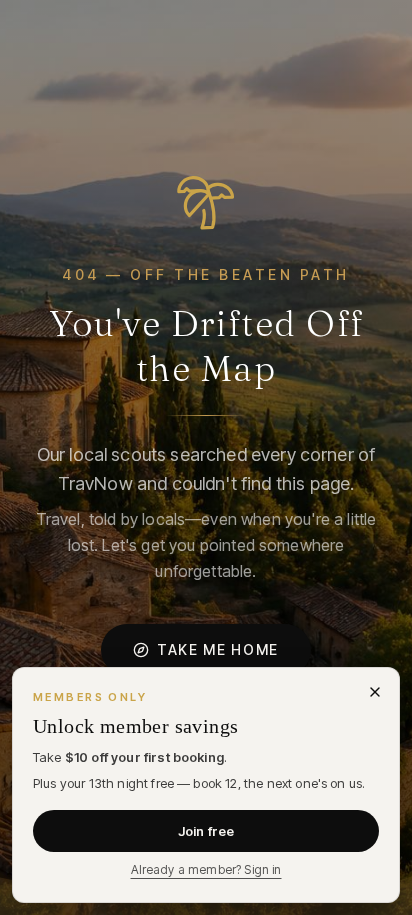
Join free (206, 831)
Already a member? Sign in (206, 869)
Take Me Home (218, 649)
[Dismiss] (375, 692)
